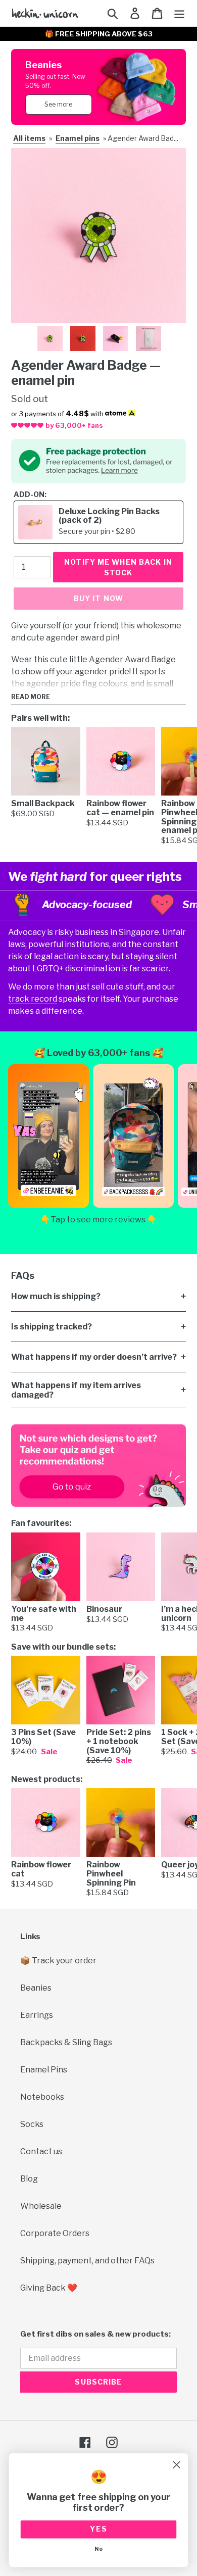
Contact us (41, 2151)
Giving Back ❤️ (49, 2288)
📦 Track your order (58, 1961)
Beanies (36, 1988)
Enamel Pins (44, 2070)
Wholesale (41, 2206)
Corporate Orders (55, 2233)
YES (99, 2529)
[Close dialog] (177, 2465)
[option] (50, 338)
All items (29, 138)
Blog (29, 2179)
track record (33, 999)
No (98, 2549)
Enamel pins (78, 138)
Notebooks (42, 2097)
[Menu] (179, 13)
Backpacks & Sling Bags (66, 2042)
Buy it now (98, 598)
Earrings (37, 2015)
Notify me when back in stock (118, 567)
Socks (32, 2124)
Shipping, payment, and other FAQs (87, 2261)
